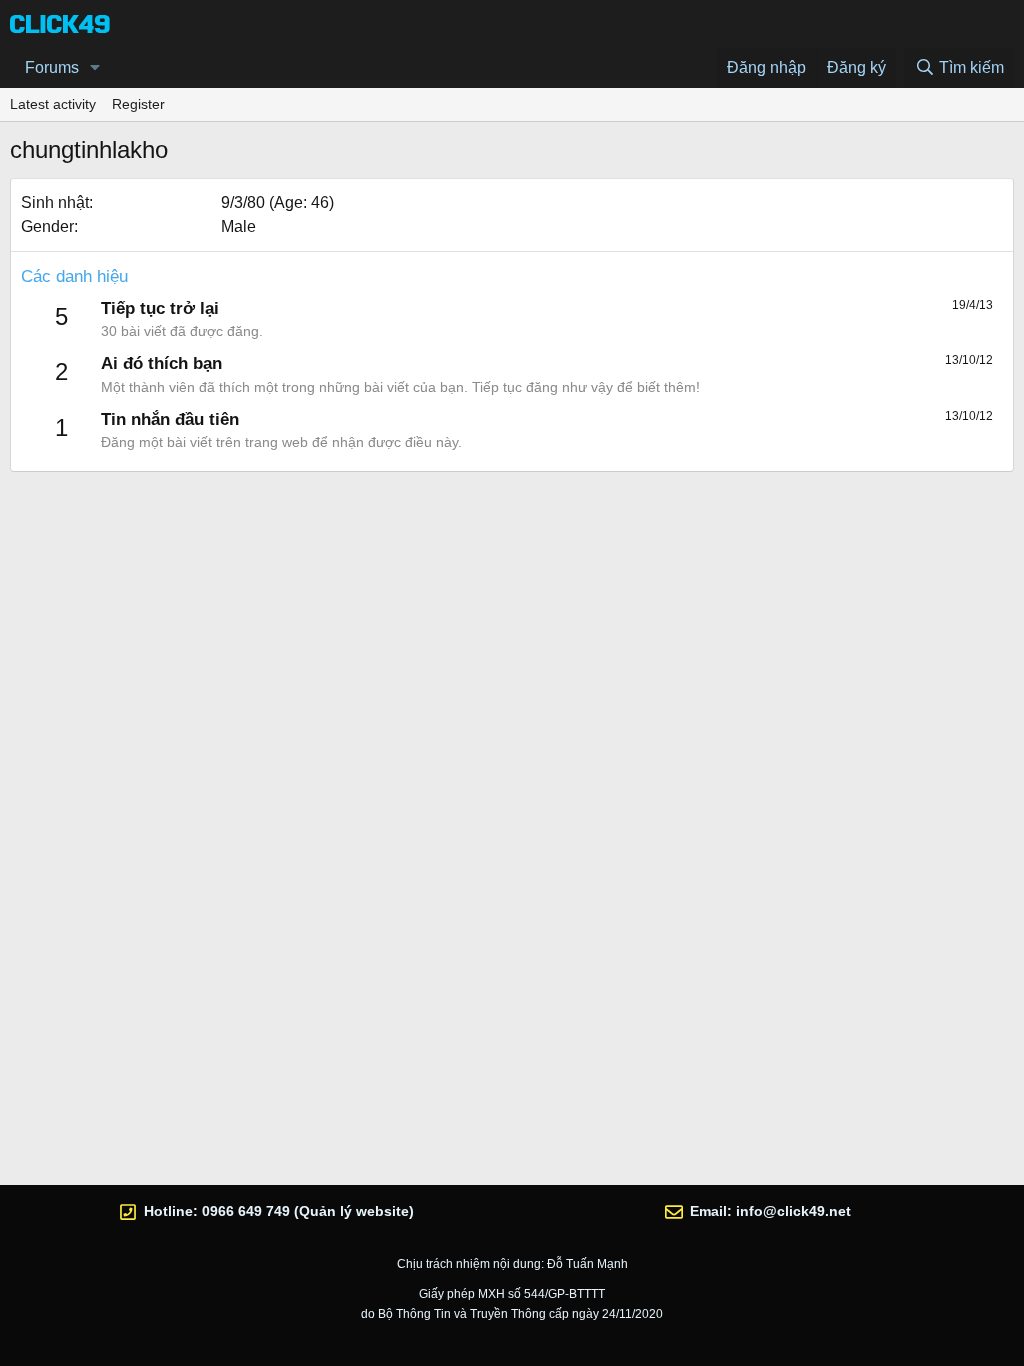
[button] (95, 68)
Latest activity (53, 104)
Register (138, 104)
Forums (52, 67)
